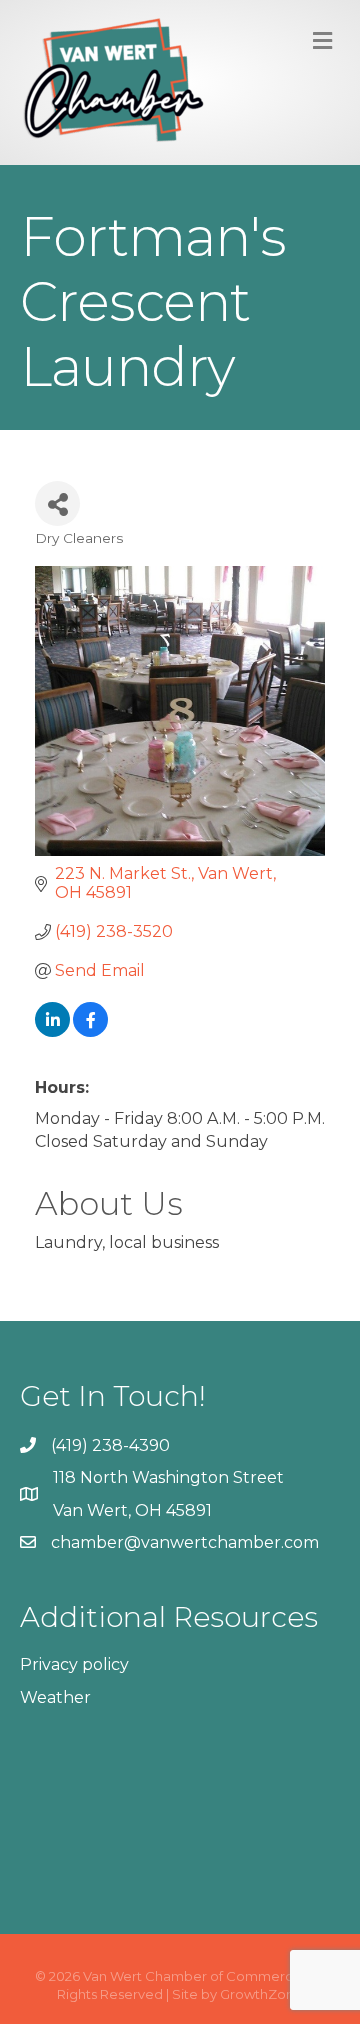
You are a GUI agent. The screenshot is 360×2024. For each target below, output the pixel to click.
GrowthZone (261, 1994)
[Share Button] (57, 503)
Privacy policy (74, 1664)
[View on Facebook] (90, 1031)
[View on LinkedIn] (52, 1031)
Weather (55, 1697)
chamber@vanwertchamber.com (185, 1542)
